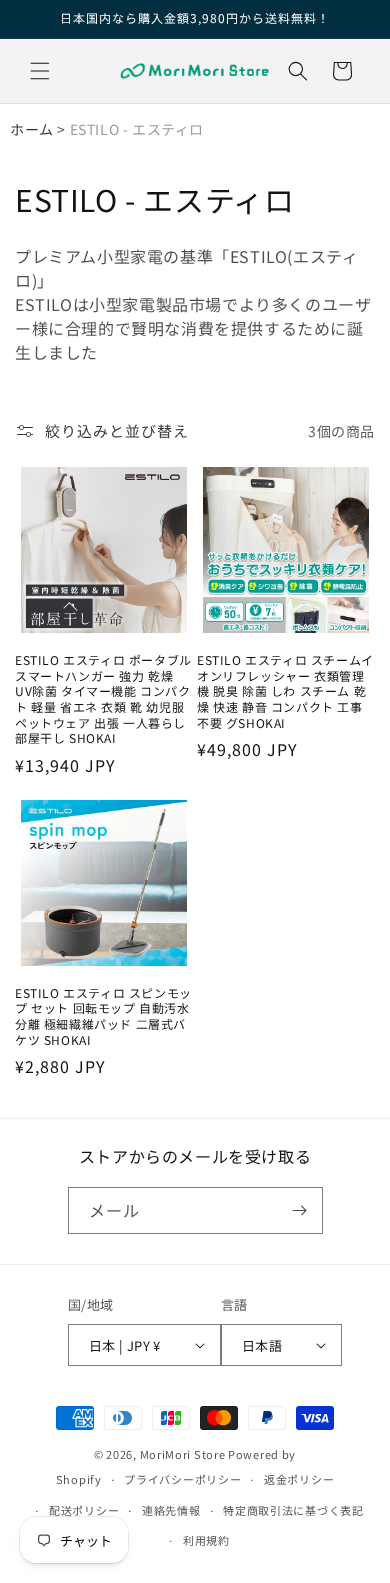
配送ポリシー (84, 1510)
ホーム (32, 129)
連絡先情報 (171, 1510)
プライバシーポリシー (182, 1479)
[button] (40, 71)
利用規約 (206, 1540)
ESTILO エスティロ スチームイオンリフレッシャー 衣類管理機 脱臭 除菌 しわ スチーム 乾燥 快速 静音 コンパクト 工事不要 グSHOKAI (285, 691)
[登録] (300, 1210)
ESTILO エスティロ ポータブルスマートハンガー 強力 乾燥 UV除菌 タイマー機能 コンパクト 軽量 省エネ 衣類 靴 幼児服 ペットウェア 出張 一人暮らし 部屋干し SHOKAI (103, 699)
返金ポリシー (299, 1479)
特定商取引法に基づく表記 (293, 1510)
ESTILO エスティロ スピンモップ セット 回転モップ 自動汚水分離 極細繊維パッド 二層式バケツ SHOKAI (103, 1016)
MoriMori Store (183, 1454)
